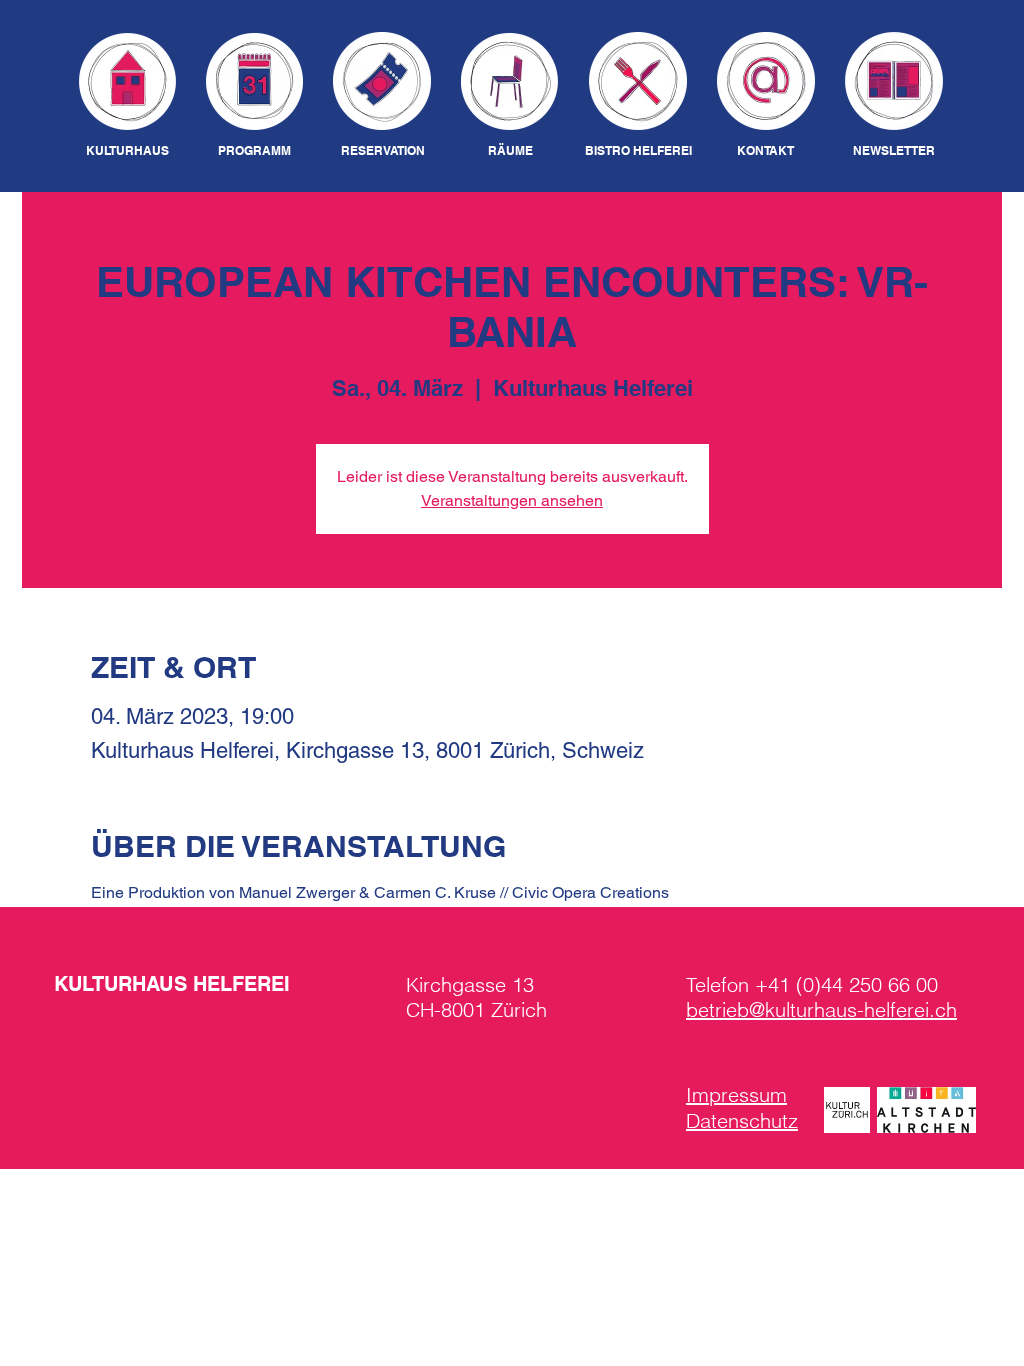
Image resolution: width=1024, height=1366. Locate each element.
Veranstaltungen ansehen (512, 500)
